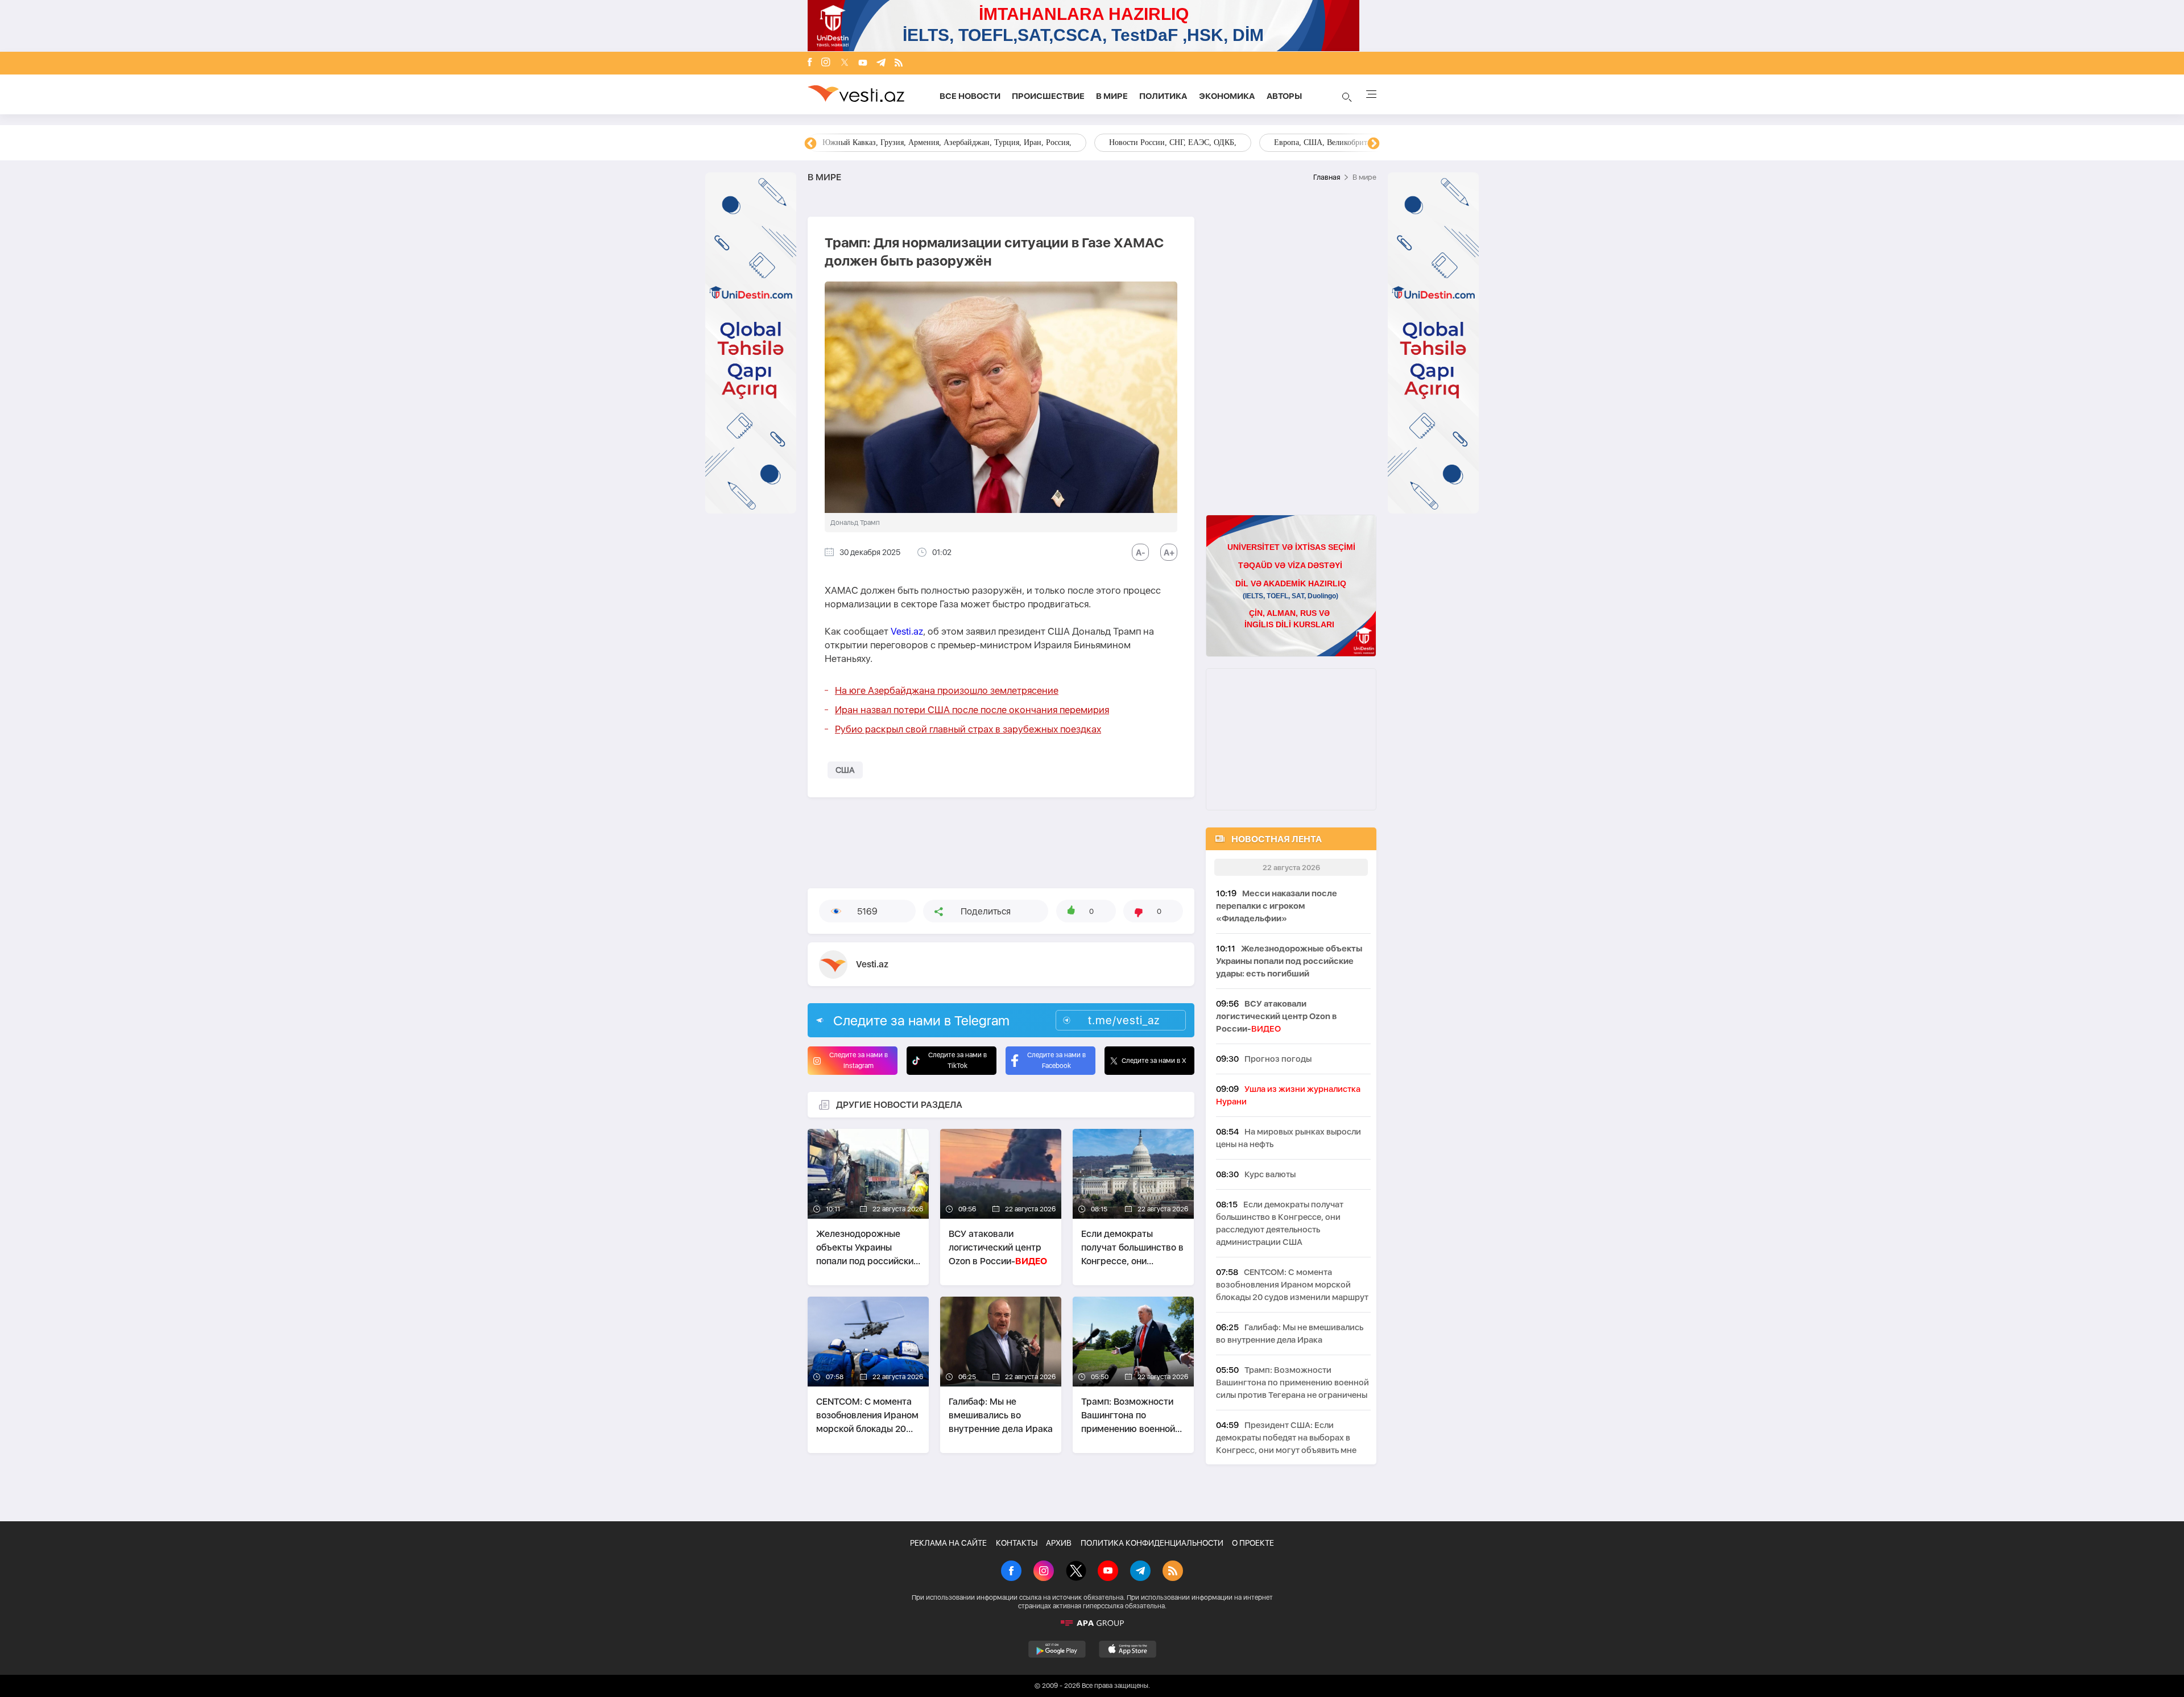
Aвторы (1284, 96)
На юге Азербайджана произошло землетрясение (947, 690)
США (845, 770)
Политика (1163, 96)
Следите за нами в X (1154, 1061)
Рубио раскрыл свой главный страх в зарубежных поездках (968, 729)
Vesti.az (907, 631)
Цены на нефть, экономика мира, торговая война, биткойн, (924, 142)
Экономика (1227, 96)
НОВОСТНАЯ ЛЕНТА (1277, 839)
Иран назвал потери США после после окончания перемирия (972, 710)
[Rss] (899, 63)
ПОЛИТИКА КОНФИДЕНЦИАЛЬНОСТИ (1152, 1543)
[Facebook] (810, 63)
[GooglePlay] (1057, 1649)
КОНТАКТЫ (1017, 1543)
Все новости (970, 96)
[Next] (1374, 144)
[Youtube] (863, 63)
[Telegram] (881, 63)
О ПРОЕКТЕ (1253, 1543)
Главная (1327, 177)
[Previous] (810, 144)
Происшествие (1048, 96)
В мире (1112, 96)
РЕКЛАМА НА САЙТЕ (948, 1543)
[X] (1076, 1572)
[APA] (1092, 1623)
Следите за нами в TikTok (957, 1060)
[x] (845, 63)
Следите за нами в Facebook (1056, 1060)
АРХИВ (1059, 1543)
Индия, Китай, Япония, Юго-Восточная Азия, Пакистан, (1161, 142)
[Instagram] (826, 63)
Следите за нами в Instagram (859, 1060)
